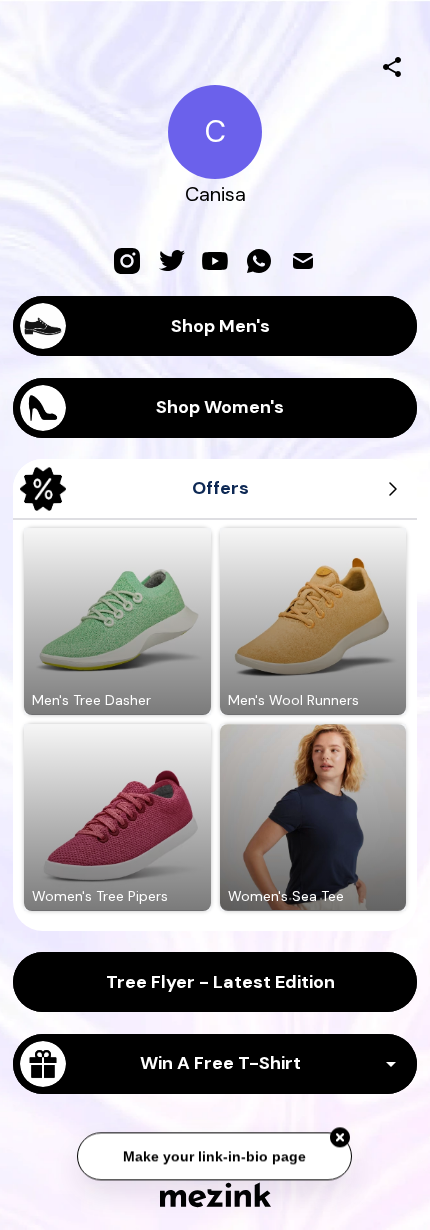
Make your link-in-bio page (215, 1155)
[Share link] (392, 64)
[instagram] (127, 261)
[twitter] (171, 261)
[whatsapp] (259, 261)
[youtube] (215, 261)
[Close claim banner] (341, 1137)
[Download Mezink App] (215, 1194)
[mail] (303, 261)
